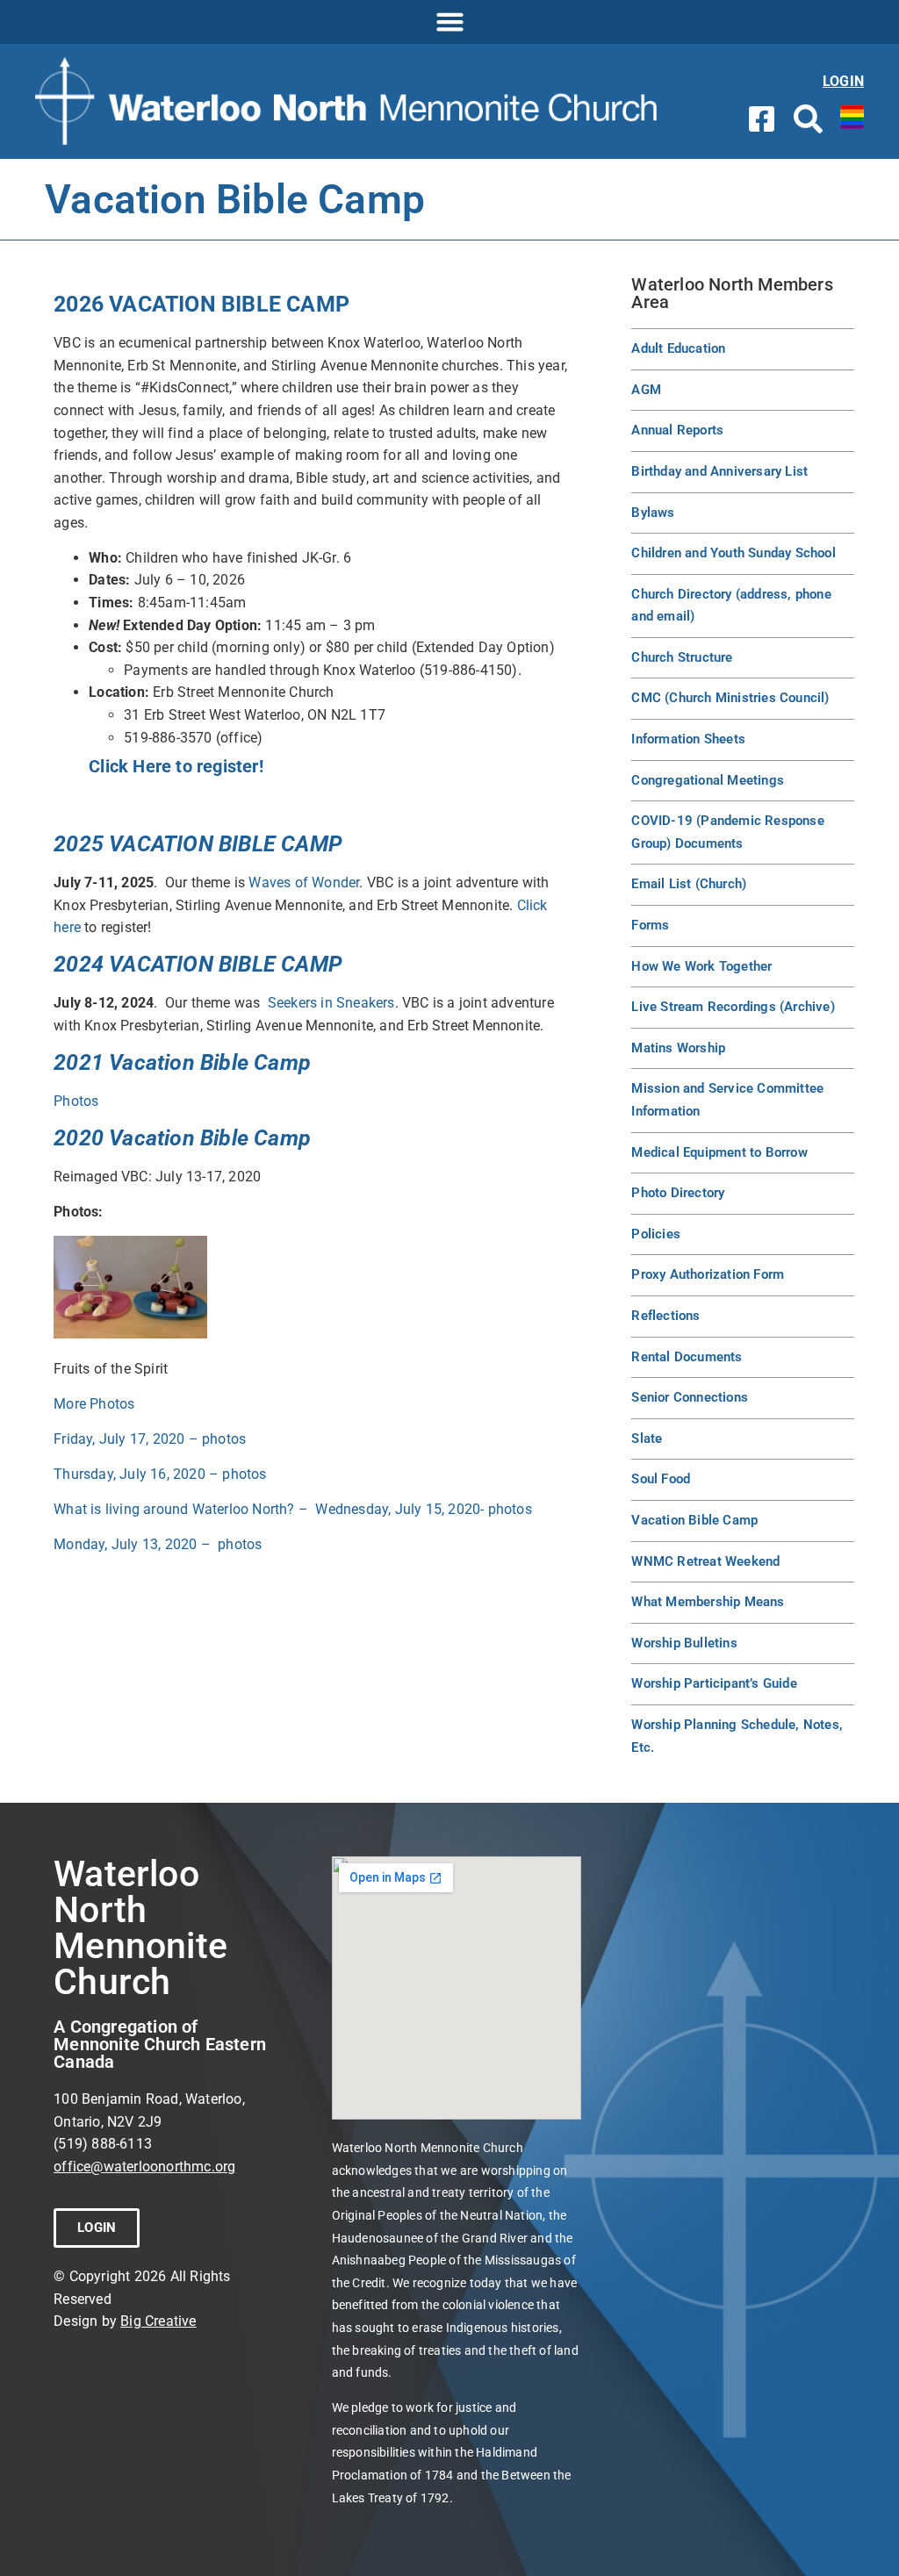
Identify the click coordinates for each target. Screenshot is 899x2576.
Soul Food (661, 1479)
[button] (449, 22)
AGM (646, 390)
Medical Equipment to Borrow (719, 1152)
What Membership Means (708, 1602)
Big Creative (158, 2321)
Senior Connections (690, 1397)
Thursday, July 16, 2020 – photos (160, 1474)
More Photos (96, 1404)
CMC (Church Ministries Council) (730, 698)
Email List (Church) (689, 884)
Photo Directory (678, 1193)
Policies (656, 1234)
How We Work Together (701, 966)
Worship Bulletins (684, 1643)
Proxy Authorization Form (708, 1274)
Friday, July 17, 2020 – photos (150, 1439)
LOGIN (843, 81)
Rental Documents (687, 1357)
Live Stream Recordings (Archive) (733, 1007)
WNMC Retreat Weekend (705, 1561)
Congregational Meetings (708, 780)
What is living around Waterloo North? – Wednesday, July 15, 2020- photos (293, 1509)
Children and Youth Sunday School (733, 553)
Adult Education (678, 348)
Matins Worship (678, 1048)
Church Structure (682, 657)
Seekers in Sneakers (331, 1003)
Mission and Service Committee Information (727, 1100)
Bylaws (653, 513)
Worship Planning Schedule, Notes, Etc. (737, 1736)
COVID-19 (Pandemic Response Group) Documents (727, 832)
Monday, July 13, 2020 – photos (158, 1544)
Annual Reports (677, 430)
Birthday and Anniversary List (719, 471)
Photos (76, 1101)
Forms (650, 925)
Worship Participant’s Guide (714, 1683)
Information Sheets (688, 739)
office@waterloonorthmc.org (144, 2167)
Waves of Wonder (304, 883)
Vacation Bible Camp (694, 1520)
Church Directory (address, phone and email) (731, 606)
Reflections (665, 1316)
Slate (647, 1439)
